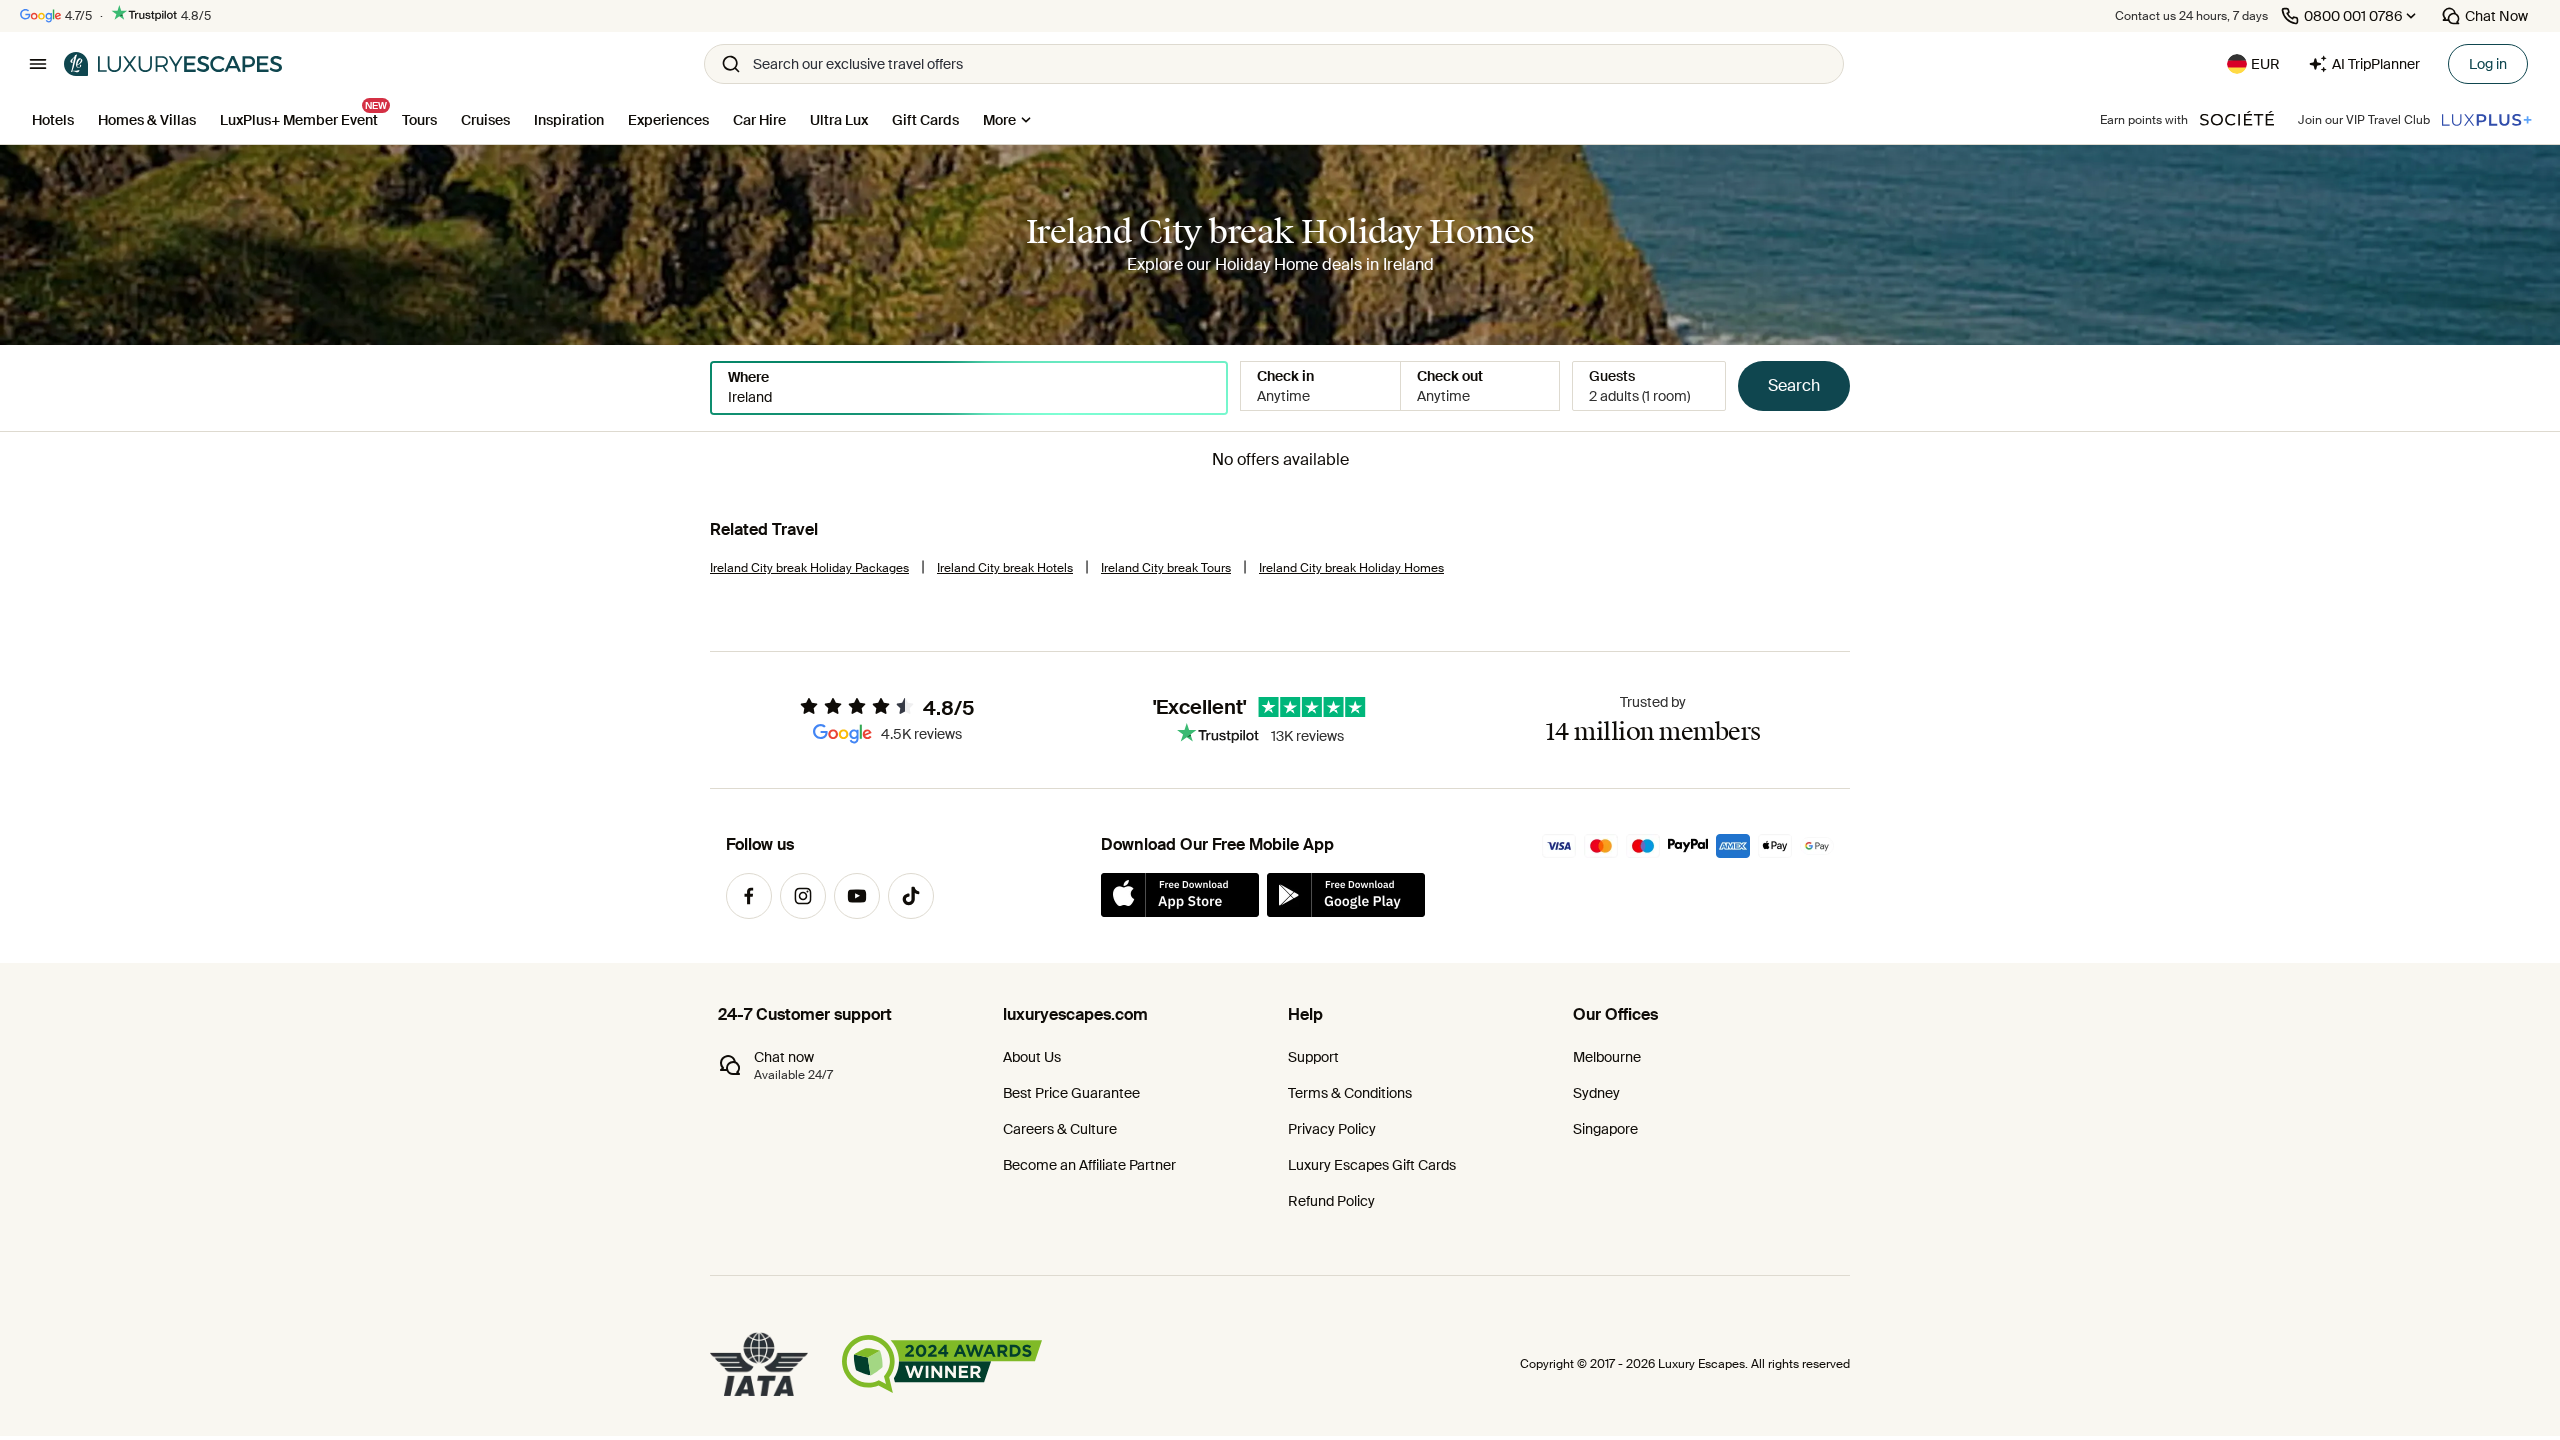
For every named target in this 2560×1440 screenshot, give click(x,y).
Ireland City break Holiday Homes (1351, 568)
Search (1794, 385)
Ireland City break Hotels (1005, 568)
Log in (2488, 64)
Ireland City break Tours (1166, 568)
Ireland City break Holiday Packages (809, 568)
